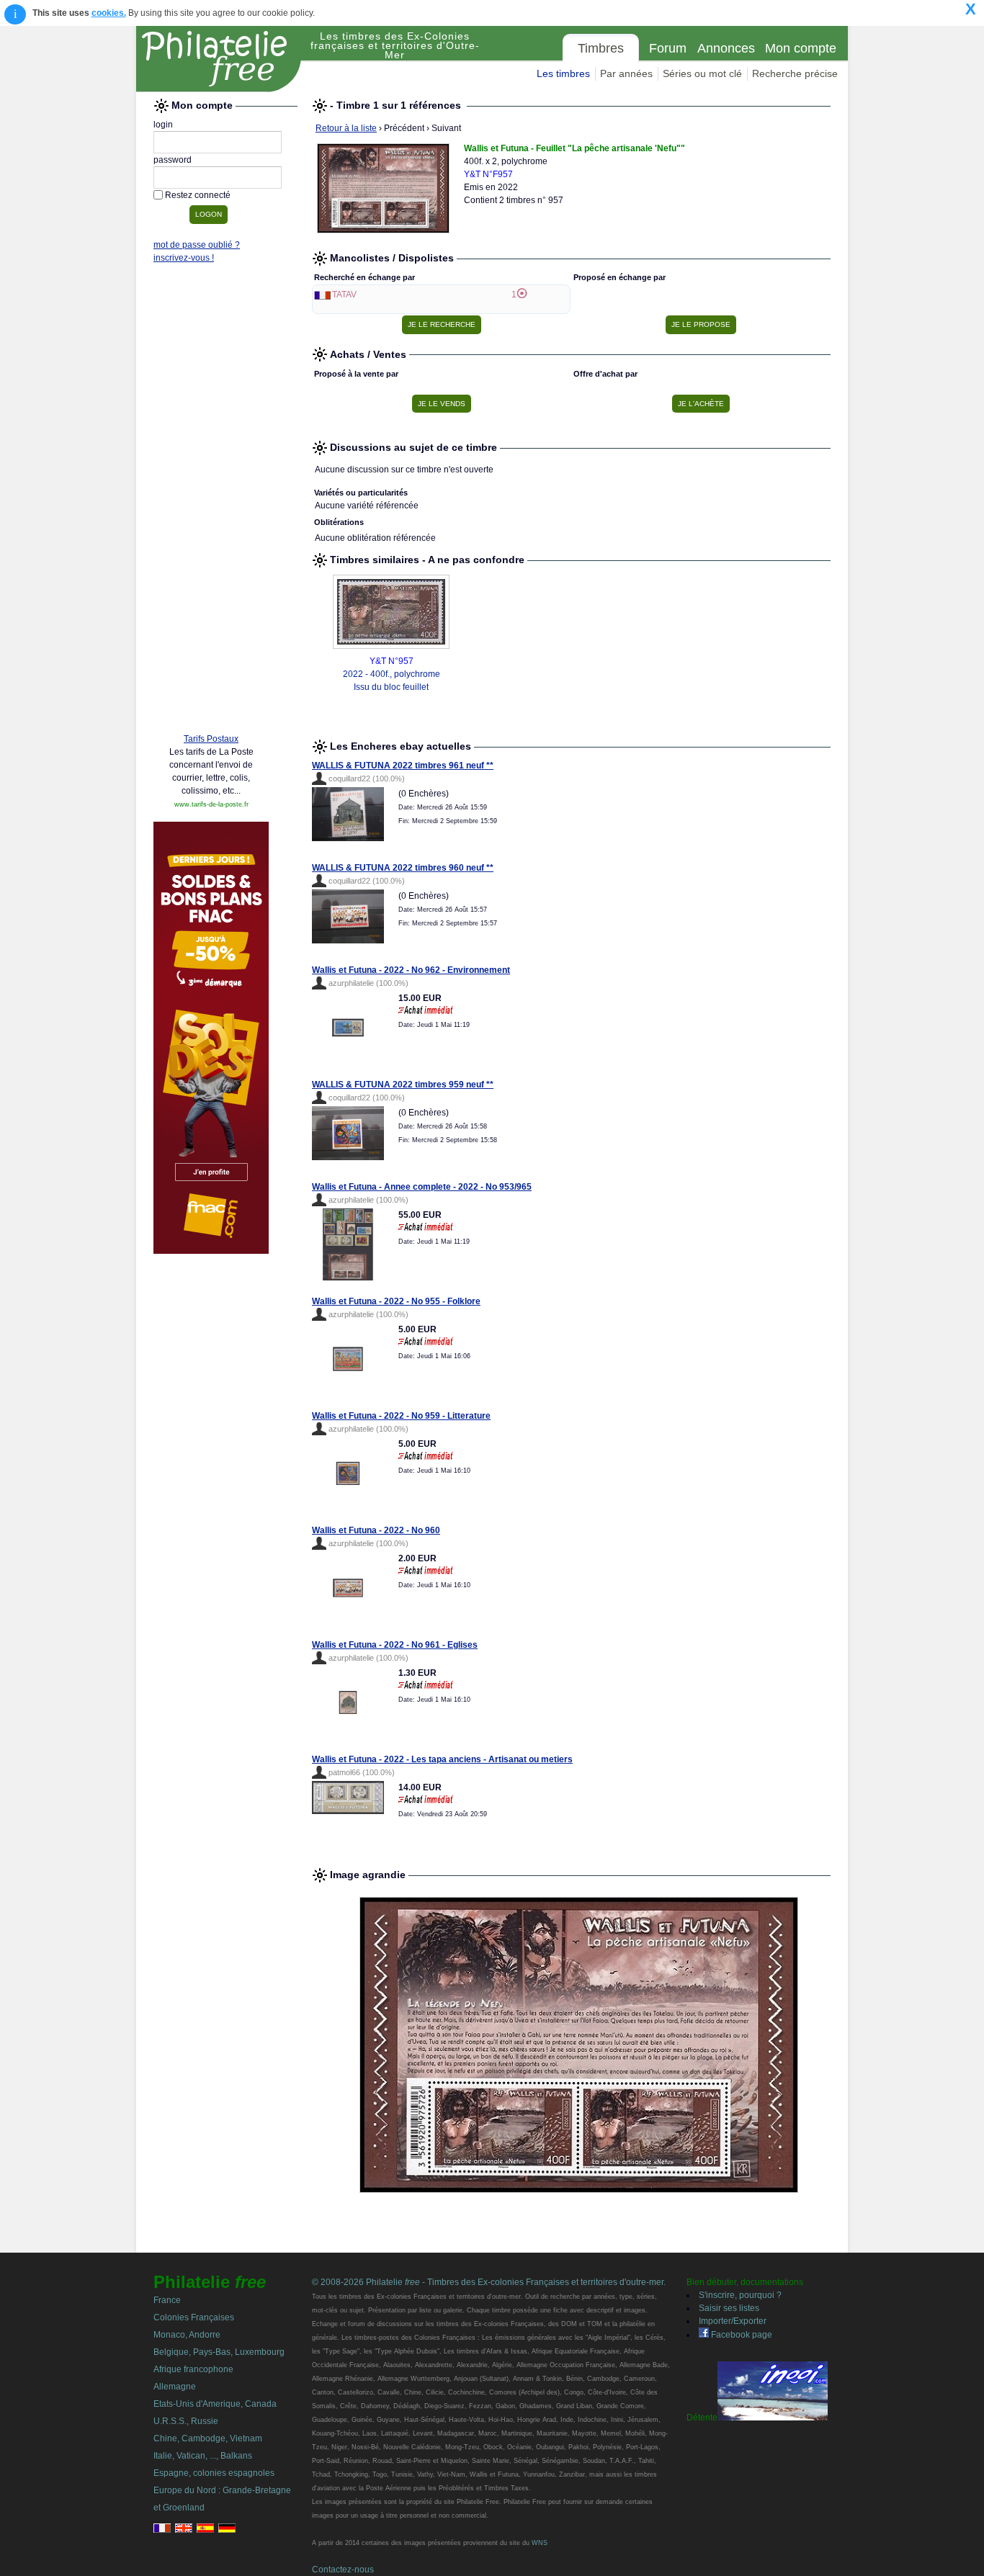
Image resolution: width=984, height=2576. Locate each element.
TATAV (344, 295)
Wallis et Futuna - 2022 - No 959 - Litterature (401, 1416)
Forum (668, 48)
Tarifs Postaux (211, 739)
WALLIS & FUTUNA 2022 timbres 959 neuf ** (403, 1085)
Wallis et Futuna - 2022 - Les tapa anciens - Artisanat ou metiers (442, 1759)
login (163, 125)
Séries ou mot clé (702, 73)
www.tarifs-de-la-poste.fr (211, 804)
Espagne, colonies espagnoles (214, 2473)
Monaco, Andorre (187, 2335)
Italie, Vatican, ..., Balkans (203, 2456)
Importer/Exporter (733, 2321)
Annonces (726, 48)
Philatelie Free (219, 59)
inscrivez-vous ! (184, 258)
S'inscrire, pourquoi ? (740, 2295)
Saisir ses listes (729, 2308)
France (167, 2300)
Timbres (601, 48)
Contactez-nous (343, 2570)
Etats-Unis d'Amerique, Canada (215, 2404)
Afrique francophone (193, 2369)
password (173, 160)
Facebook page (741, 2335)
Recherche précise (795, 73)
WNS (540, 2543)
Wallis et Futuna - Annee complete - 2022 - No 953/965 (422, 1187)
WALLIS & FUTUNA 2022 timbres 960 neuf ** (403, 868)
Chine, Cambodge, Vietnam (208, 2438)
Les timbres (563, 73)
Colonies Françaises (194, 2317)
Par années (626, 73)
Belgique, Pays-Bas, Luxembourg (219, 2352)
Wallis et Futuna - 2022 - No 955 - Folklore (396, 1301)
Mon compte (801, 48)
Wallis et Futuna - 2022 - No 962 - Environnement (411, 970)
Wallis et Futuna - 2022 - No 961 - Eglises (395, 1645)
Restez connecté (198, 195)
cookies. (109, 13)
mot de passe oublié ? (197, 245)
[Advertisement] (211, 502)
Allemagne (175, 2387)
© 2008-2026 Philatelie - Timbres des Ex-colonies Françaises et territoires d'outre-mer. (489, 2282)
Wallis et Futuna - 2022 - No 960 (376, 1530)
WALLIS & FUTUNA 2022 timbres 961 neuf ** (403, 766)
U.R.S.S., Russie (186, 2421)
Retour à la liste (346, 128)
